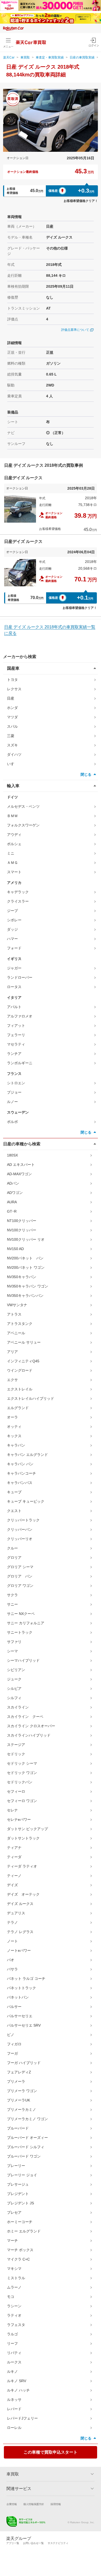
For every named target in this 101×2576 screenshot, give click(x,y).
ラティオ (14, 2315)
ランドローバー (20, 977)
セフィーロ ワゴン (22, 1801)
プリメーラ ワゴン (22, 2091)
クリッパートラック (23, 1520)
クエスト (14, 1511)
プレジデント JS (20, 2203)
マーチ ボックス (20, 2250)
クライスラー (18, 901)
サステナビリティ (58, 2543)
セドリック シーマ (22, 1763)
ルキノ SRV (17, 2381)
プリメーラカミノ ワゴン (27, 2119)
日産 (11, 698)
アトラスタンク (20, 1324)
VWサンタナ (17, 1305)
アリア (12, 1352)
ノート (12, 1941)
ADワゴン (15, 1193)
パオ (11, 1960)
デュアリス (16, 1913)
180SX (12, 1155)
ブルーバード (18, 2128)
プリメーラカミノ (21, 2110)
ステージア (16, 1745)
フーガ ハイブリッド (24, 2063)
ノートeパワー (19, 1950)
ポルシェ (14, 844)
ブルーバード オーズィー (27, 2138)
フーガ (12, 2053)
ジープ (12, 911)
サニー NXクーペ (21, 1614)
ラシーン (14, 2306)
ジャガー (14, 968)
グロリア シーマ (20, 1567)
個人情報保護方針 (34, 2504)
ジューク (14, 1679)
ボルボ (12, 1122)
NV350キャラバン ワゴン (28, 1286)
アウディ (14, 834)
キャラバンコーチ (21, 1473)
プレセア (14, 2212)
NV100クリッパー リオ (26, 1239)
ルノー (12, 1102)
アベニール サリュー (24, 1342)
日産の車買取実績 (82, 57)
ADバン (13, 1183)
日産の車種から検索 (22, 1144)
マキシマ (14, 2269)
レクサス (14, 689)
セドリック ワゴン (22, 1773)
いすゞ (12, 764)
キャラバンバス (20, 1483)
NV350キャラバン (22, 1277)
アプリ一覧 (13, 2543)
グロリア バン (20, 1576)
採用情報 (56, 2504)
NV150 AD (15, 1249)
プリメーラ (16, 2081)
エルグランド (18, 1408)
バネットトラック (21, 1988)
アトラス (14, 1314)
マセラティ (16, 1044)
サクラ (12, 1595)
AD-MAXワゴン (19, 1174)
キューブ (14, 1492)
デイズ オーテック (23, 1894)
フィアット (16, 1026)
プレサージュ (18, 2184)
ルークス (14, 2362)
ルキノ (12, 2371)
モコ (11, 2297)
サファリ (14, 1642)
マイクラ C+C (18, 2259)
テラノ (12, 1922)
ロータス (14, 987)
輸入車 (13, 786)
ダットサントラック (23, 1838)
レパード (14, 2409)
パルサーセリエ (20, 2016)
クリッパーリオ (20, 1539)
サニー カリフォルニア (26, 1623)
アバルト (14, 1007)
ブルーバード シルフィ (26, 2147)
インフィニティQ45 (23, 1361)
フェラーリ (16, 1035)
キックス (14, 1436)
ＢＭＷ (12, 816)
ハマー (12, 939)
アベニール (16, 1333)
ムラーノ (14, 2287)
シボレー (14, 920)
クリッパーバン (20, 1529)
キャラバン (16, 1445)
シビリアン (16, 1670)
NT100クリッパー (22, 1221)
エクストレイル (20, 1389)
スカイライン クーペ (25, 1717)
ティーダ (14, 1857)
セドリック (16, 1754)
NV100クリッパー (22, 1230)
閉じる (86, 774)
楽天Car (9, 57)
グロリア (14, 1558)
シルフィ (14, 1698)
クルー (12, 1548)
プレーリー (16, 2166)
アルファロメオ (20, 1016)
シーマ (12, 1651)
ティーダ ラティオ (22, 1866)
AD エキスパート (21, 1165)
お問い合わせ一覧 (33, 2543)
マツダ (12, 717)
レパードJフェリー (22, 2418)
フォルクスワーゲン (23, 825)
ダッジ (12, 929)
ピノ (11, 2035)
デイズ (12, 1885)
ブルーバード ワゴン (24, 2156)
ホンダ (12, 708)
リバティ (14, 2353)
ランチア (14, 1054)
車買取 (25, 57)
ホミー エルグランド (24, 2231)
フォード (14, 948)
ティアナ (14, 1848)
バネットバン (18, 1997)
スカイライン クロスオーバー (31, 1726)
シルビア (14, 1688)
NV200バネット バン (25, 1258)
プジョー (14, 1092)
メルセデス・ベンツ (23, 806)
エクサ (12, 1380)
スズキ (12, 745)
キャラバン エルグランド (27, 1455)
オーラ (12, 1417)
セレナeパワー (19, 1819)
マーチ (12, 2240)
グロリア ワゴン (20, 1586)
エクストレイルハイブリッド (31, 1398)
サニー (12, 1604)
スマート (14, 872)
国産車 (13, 668)
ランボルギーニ (20, 1063)
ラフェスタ (16, 2325)
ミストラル (16, 2278)
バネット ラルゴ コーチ (26, 1979)
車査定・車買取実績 (50, 57)
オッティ (14, 1427)
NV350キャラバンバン (25, 1296)
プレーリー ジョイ (22, 2175)
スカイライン (18, 1707)
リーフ (12, 2343)
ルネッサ (14, 2400)
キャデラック (18, 892)
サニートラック (20, 1632)
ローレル (14, 2428)
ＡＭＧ (12, 863)
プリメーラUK (19, 2100)
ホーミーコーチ (20, 2222)
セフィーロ (16, 1791)
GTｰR (12, 1211)
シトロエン (16, 1083)
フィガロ (14, 2044)
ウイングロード (20, 1370)
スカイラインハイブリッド (29, 1735)
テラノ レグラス (20, 1932)
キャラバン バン (20, 1464)
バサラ (12, 1969)
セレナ (12, 1810)
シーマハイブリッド (23, 1660)
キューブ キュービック (26, 1501)
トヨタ (12, 680)
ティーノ (14, 1876)
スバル (12, 726)
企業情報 (12, 2504)
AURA (12, 1202)
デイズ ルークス (20, 1904)
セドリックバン (20, 1782)
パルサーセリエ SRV (24, 2025)
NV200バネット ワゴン (26, 1267)
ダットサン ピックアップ (27, 1829)
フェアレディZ (19, 2072)
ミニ (11, 853)
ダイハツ (14, 754)
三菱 (11, 736)
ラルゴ (12, 2334)
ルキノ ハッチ (18, 2390)
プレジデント (18, 2194)
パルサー (14, 2007)
